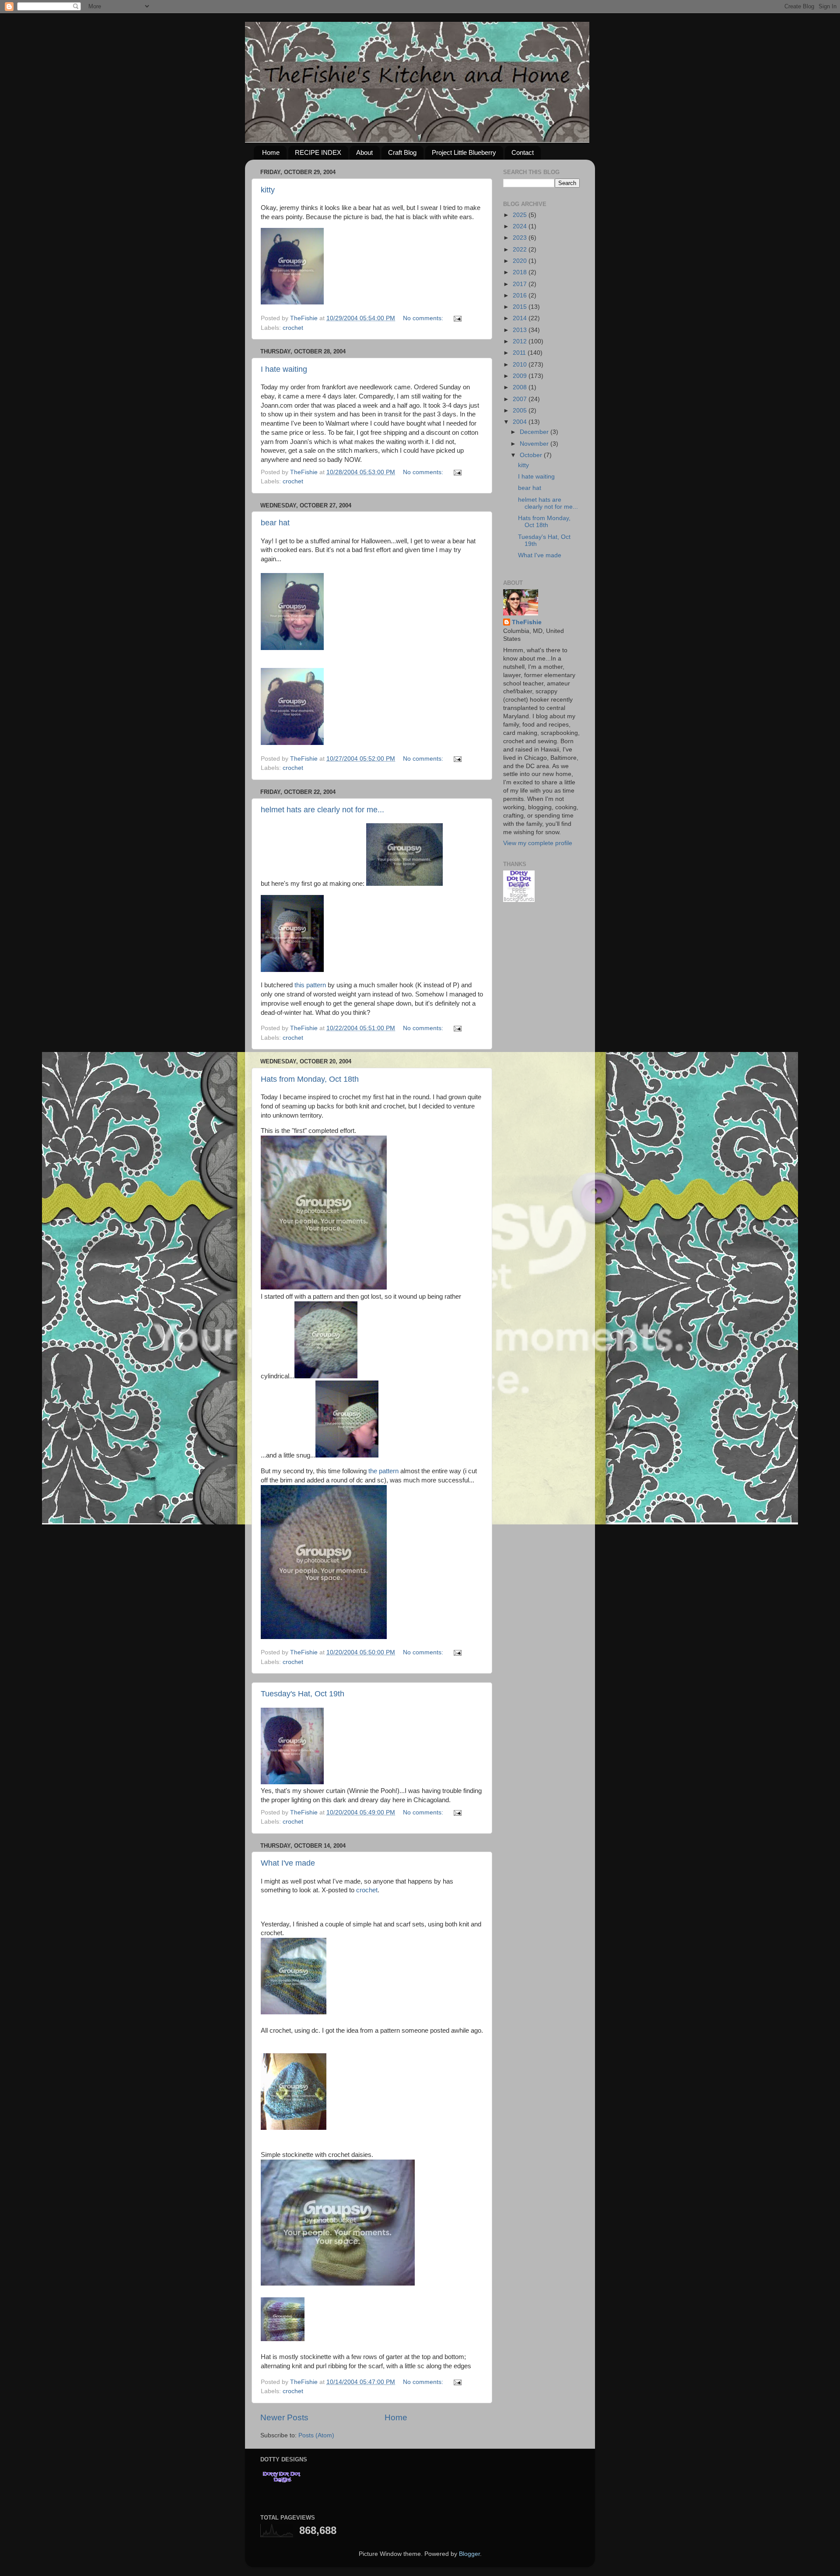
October (532, 455)
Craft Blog (402, 152)
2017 (521, 284)
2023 (521, 238)
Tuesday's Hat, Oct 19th (303, 1694)
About (364, 152)
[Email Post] (457, 318)
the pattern (383, 1471)
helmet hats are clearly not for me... (322, 810)
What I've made (288, 1863)
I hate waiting (284, 369)
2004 (521, 422)
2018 (521, 272)
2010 (521, 365)
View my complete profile (538, 843)
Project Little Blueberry (464, 152)
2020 (521, 261)
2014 (521, 318)
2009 (521, 376)
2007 (521, 399)
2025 (521, 215)
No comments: (424, 318)
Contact (523, 152)
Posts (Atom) (316, 2435)
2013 (521, 330)
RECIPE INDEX (318, 152)
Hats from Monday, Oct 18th (310, 1079)
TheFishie (527, 622)
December (535, 432)
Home (271, 152)
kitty (268, 190)
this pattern (310, 985)
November (535, 444)
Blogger (469, 2554)
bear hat (275, 523)
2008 (521, 387)
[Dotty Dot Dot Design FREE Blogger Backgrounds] (519, 900)
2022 (521, 250)
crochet (293, 328)
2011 (520, 353)
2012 (521, 341)
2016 (521, 295)
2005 (521, 411)
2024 (521, 226)
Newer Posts (284, 2417)
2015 (521, 307)
